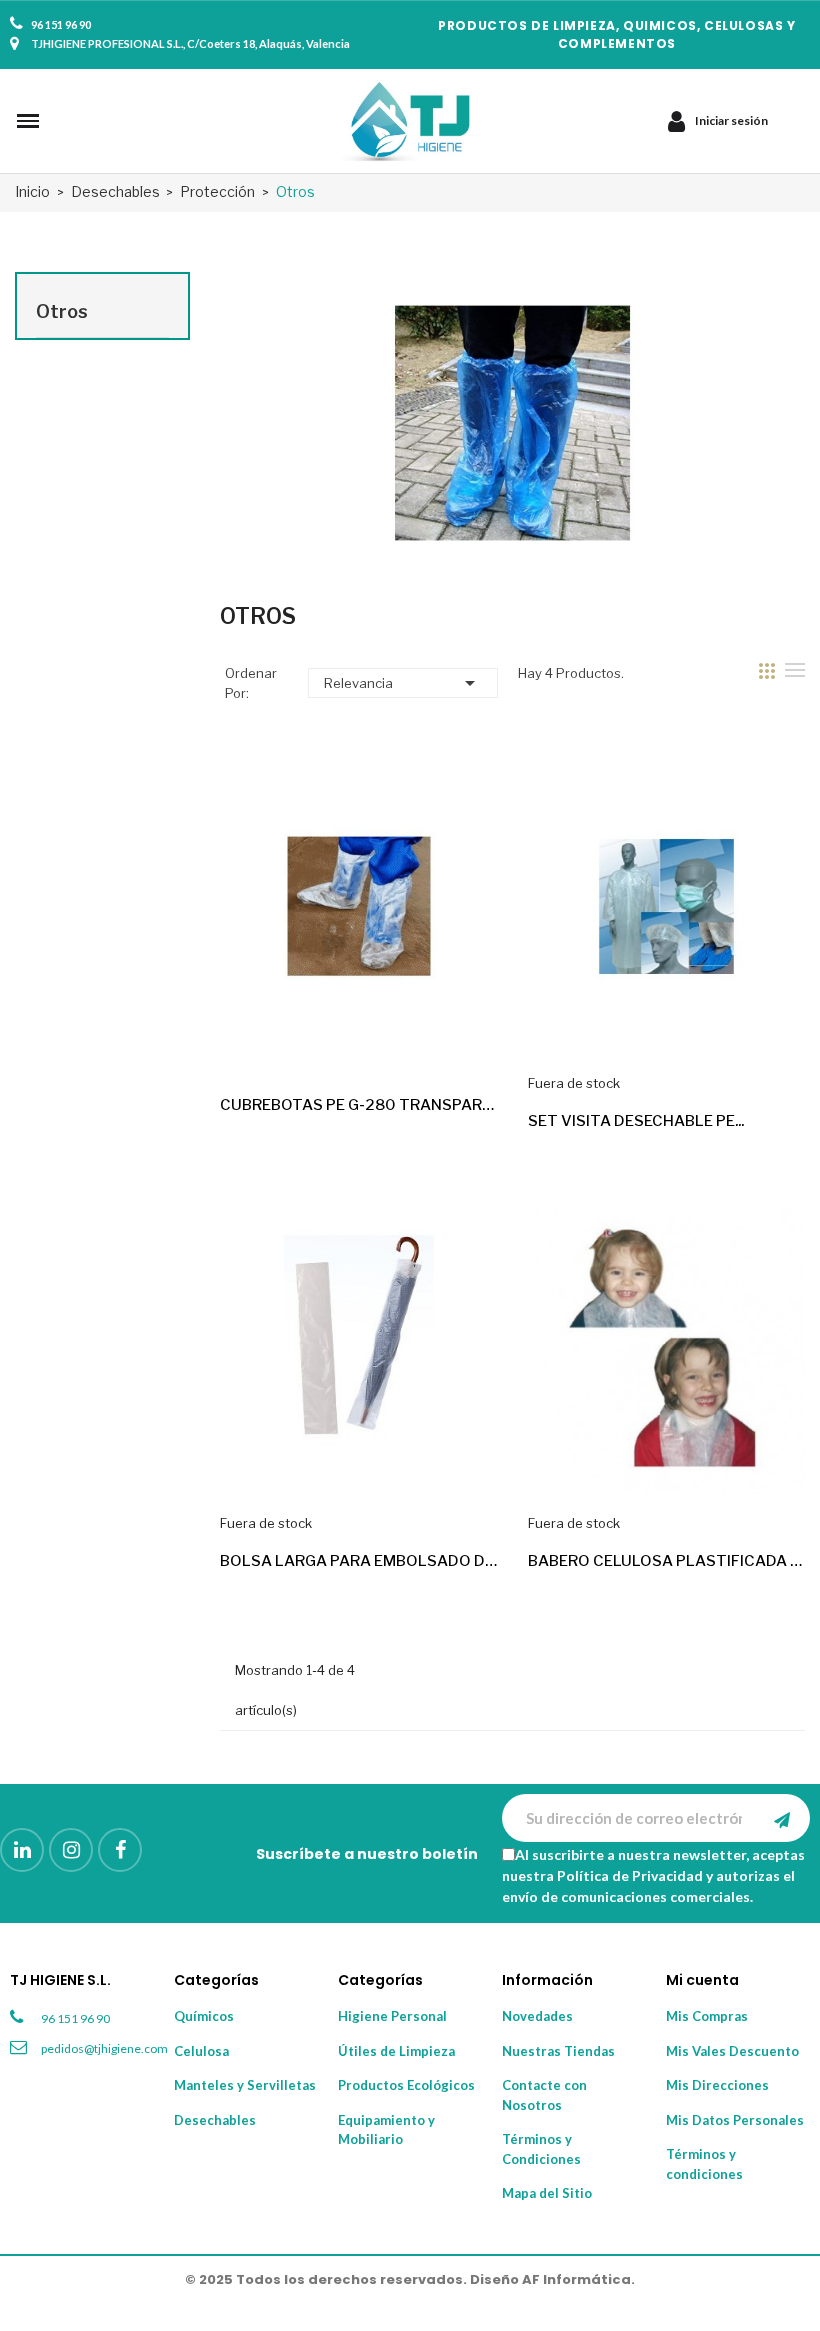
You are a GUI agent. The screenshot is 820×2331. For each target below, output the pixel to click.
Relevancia (402, 683)
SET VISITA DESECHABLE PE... (636, 1121)
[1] (782, 1818)
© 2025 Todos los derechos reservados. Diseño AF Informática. (410, 2279)
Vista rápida (465, 1042)
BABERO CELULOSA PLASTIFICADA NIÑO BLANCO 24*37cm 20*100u (667, 1561)
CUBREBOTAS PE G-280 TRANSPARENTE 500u (359, 1105)
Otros (62, 311)
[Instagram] (71, 1850)
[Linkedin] (22, 1850)
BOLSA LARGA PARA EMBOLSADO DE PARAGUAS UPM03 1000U (359, 1561)
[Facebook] (120, 1850)
